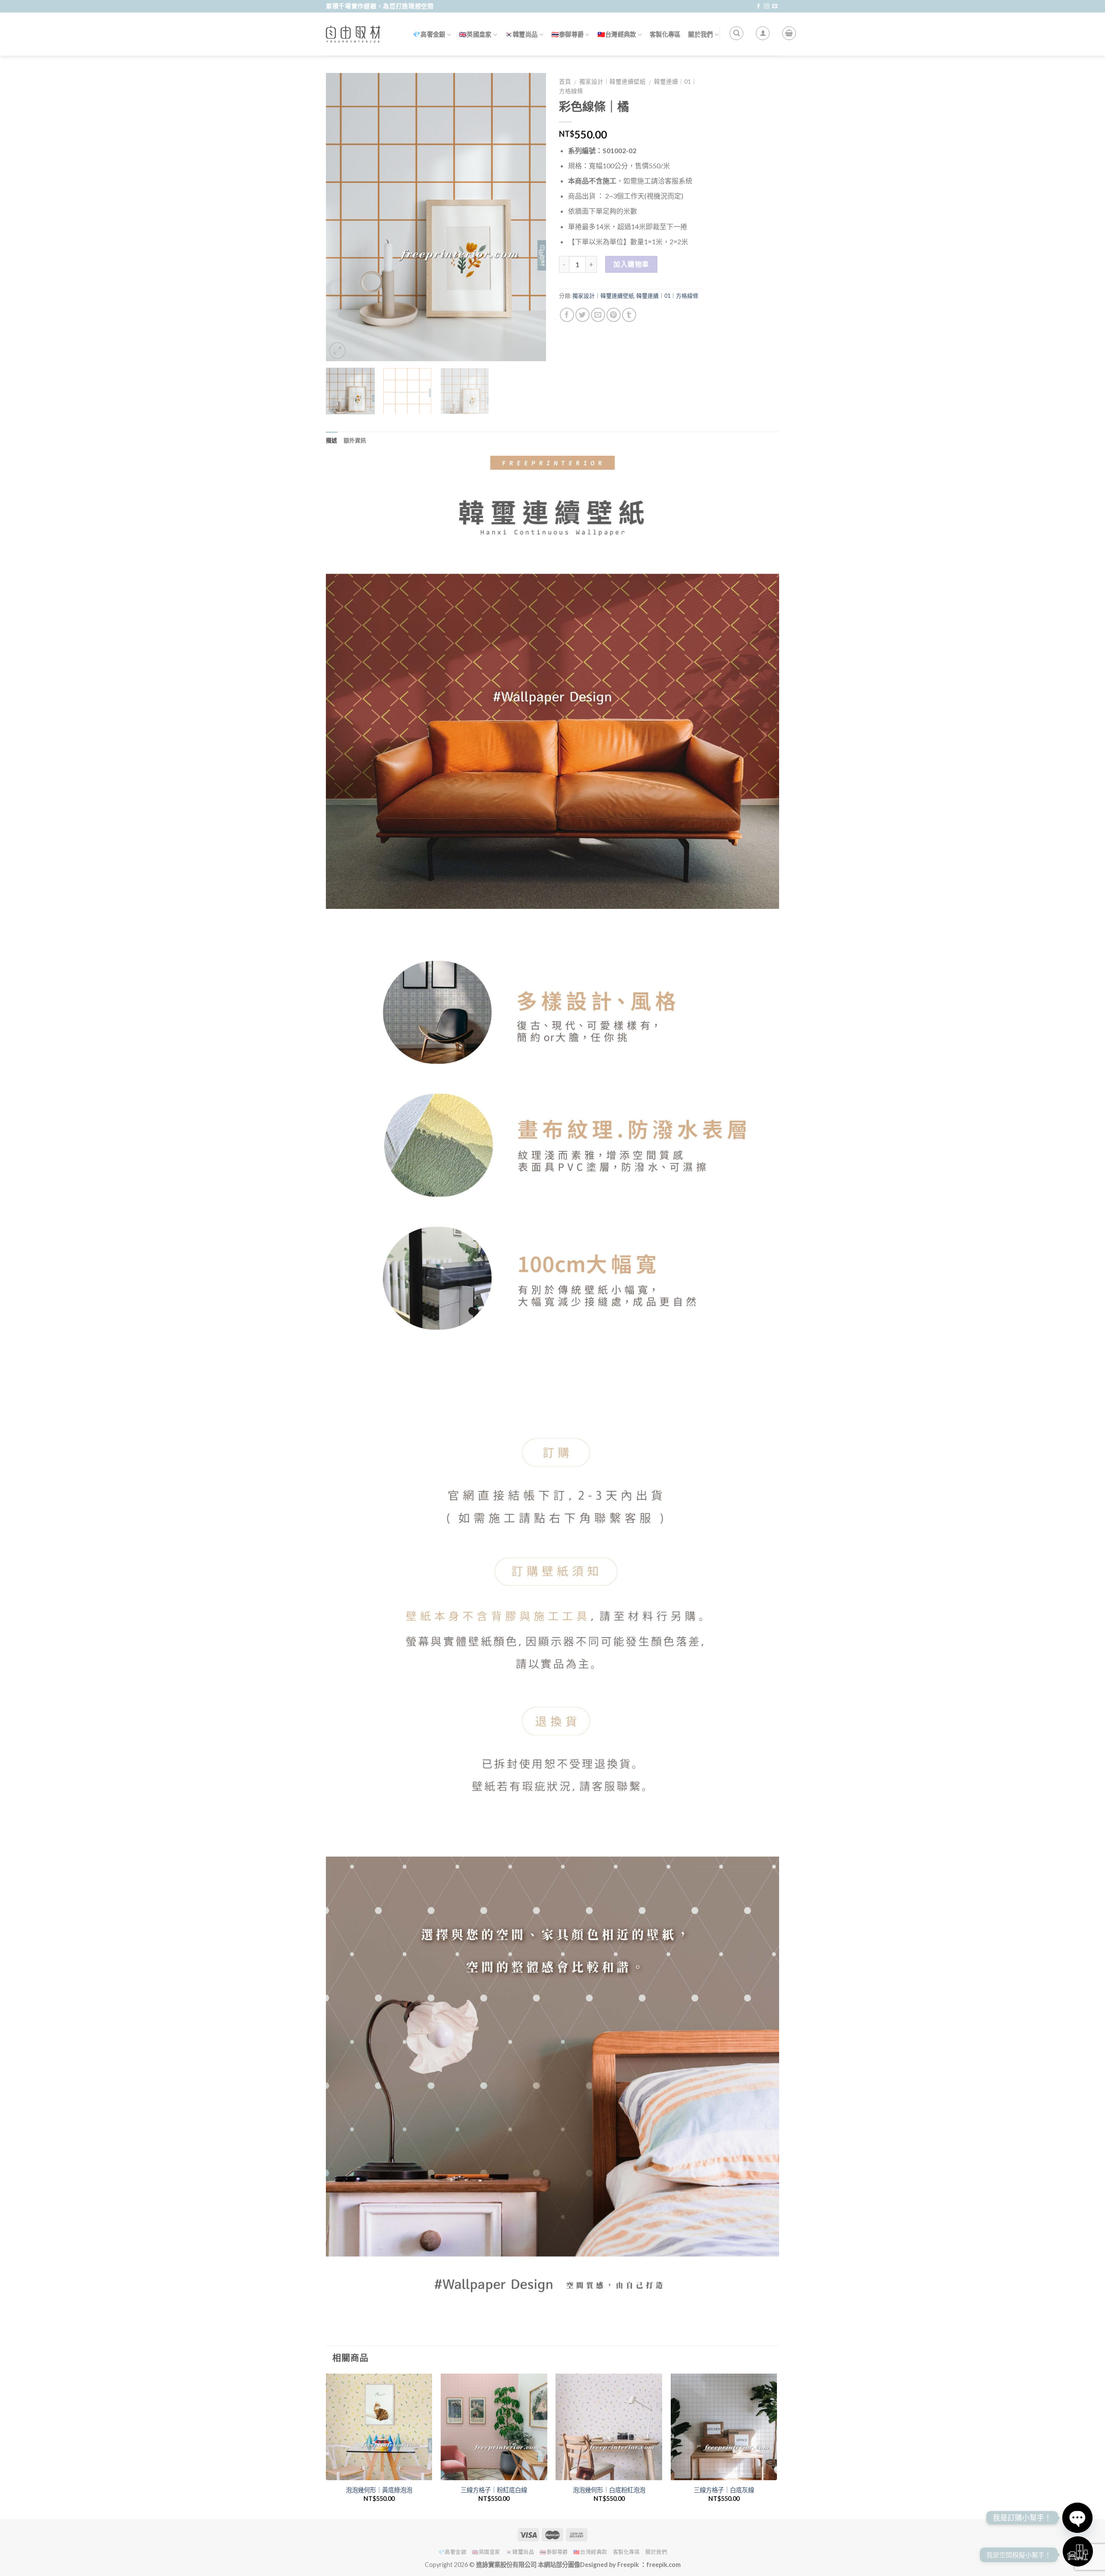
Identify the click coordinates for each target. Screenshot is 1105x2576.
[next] (531, 217)
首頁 (565, 82)
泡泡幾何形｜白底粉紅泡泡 (609, 2490)
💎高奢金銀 (429, 34)
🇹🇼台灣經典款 (617, 34)
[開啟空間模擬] (1078, 2551)
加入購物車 (631, 264)
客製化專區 (665, 34)
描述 (332, 440)
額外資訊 (355, 440)
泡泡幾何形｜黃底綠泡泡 (379, 2490)
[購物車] (789, 33)
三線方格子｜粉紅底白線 (494, 2490)
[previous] (341, 217)
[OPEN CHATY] (1077, 2518)
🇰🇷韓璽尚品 (521, 34)
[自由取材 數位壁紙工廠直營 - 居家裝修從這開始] (354, 34)
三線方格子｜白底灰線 (724, 2490)
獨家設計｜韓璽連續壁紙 (612, 82)
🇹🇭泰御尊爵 (567, 34)
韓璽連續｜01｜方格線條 (667, 296)
